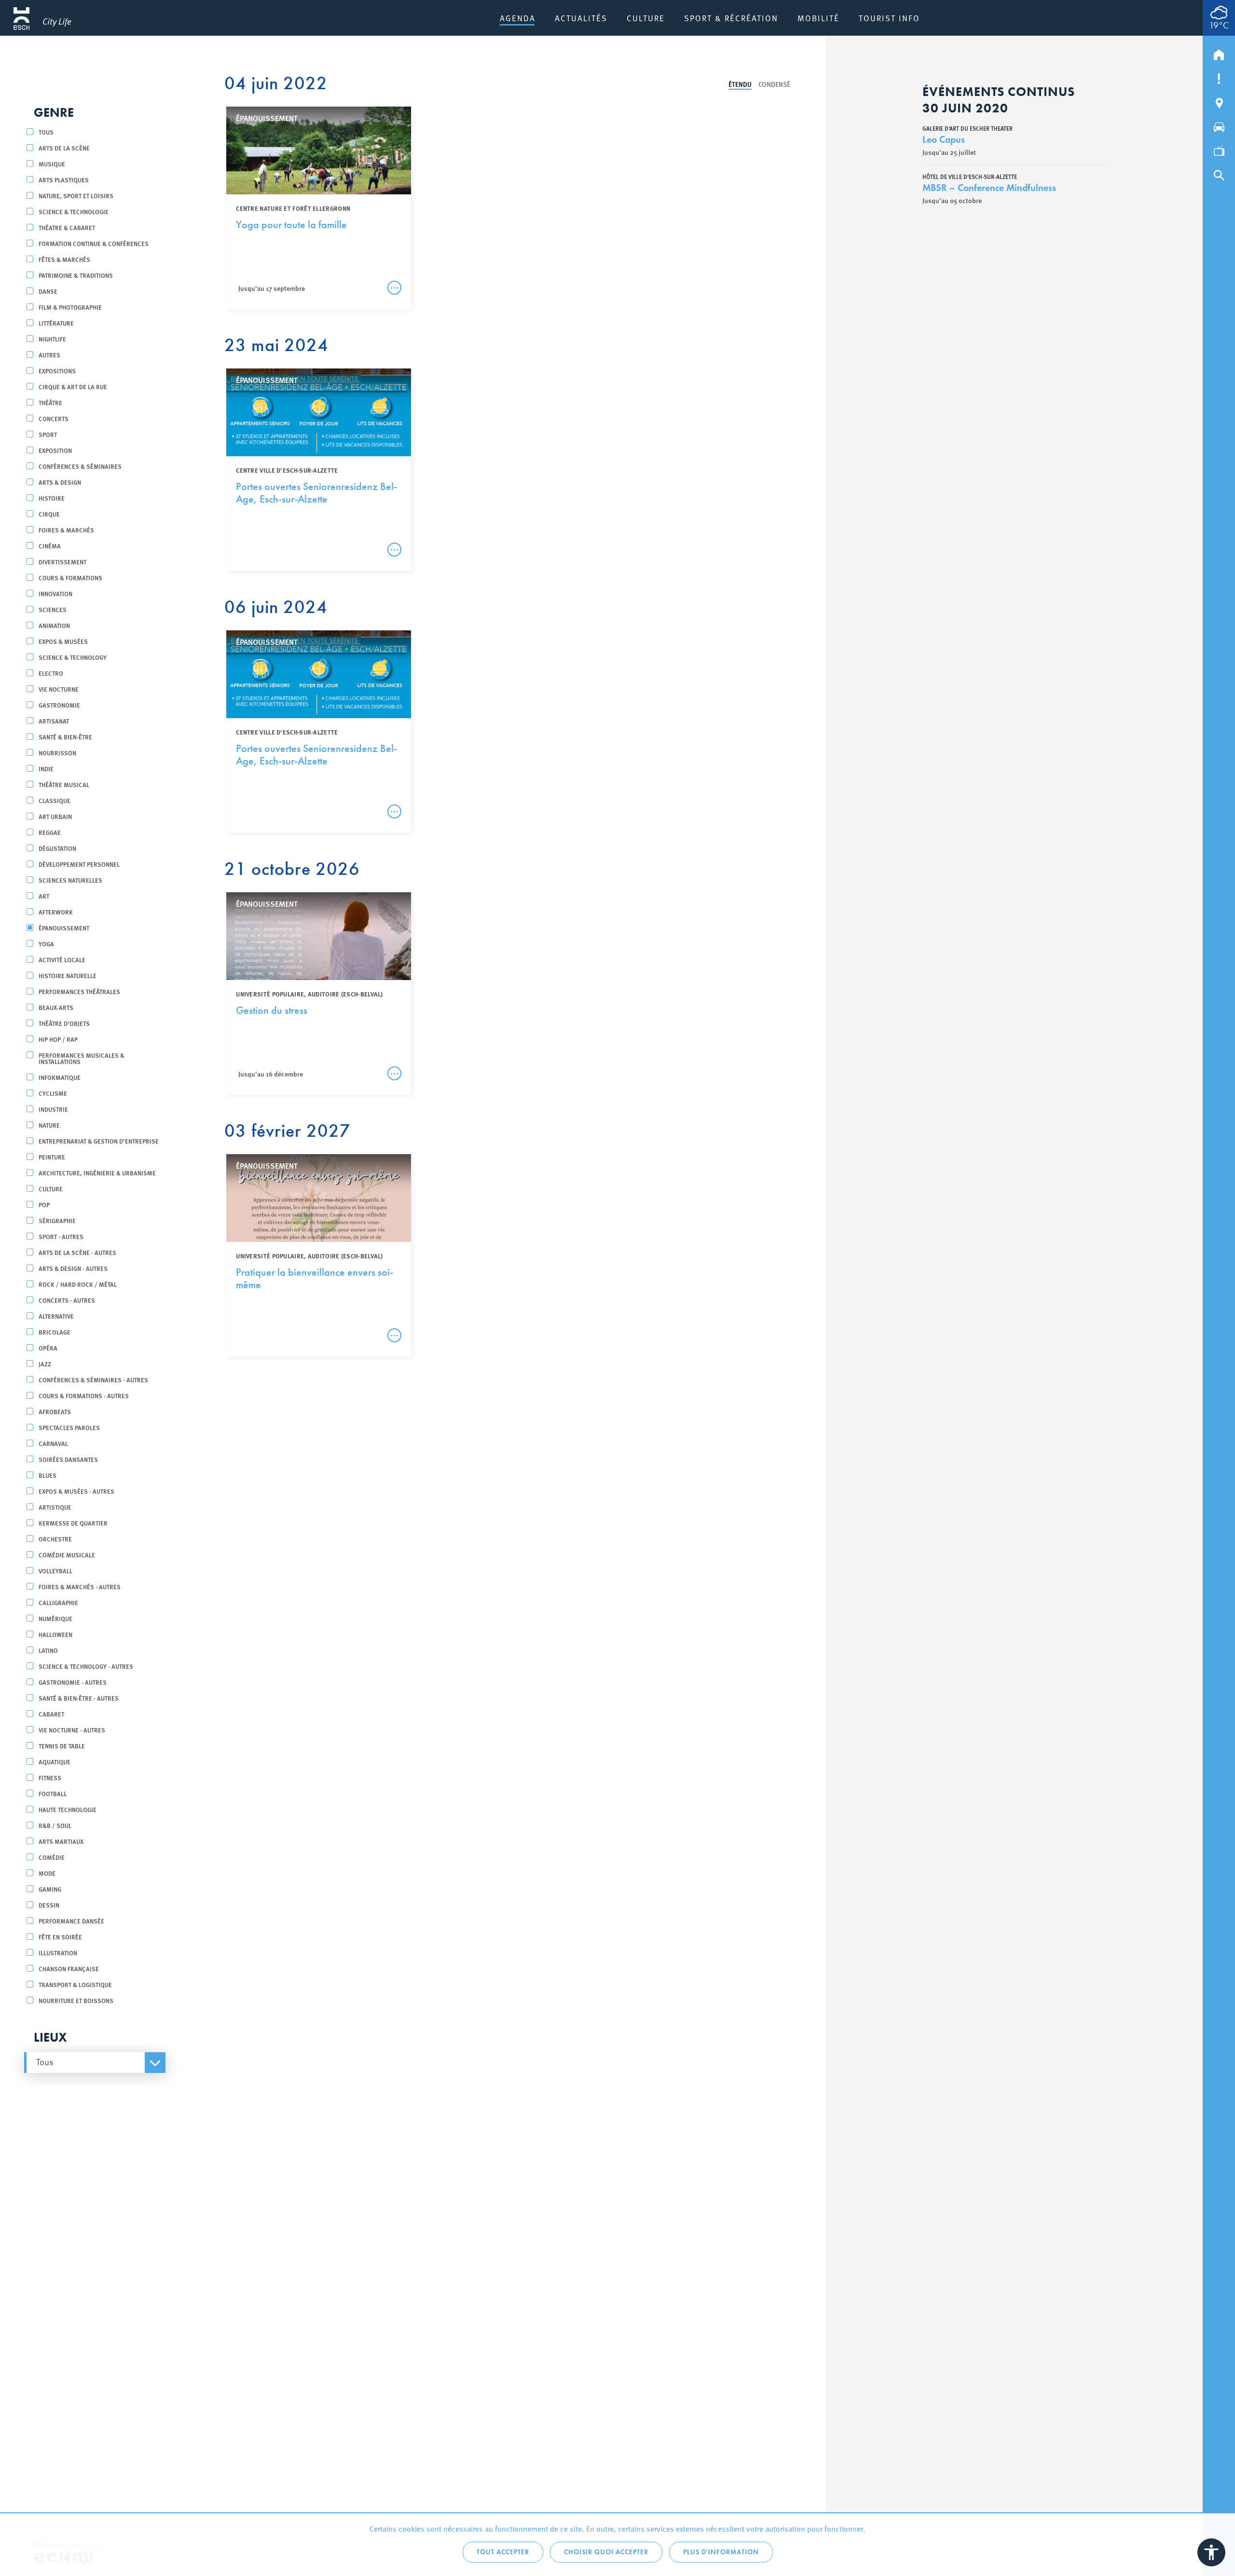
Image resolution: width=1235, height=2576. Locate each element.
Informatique (60, 1077)
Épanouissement (64, 928)
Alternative (56, 1316)
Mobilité (818, 18)
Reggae (50, 832)
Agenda (518, 18)
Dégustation (57, 848)
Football (53, 1793)
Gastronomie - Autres (73, 1682)
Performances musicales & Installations (82, 1058)
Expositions (57, 371)
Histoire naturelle (68, 975)
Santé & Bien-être (65, 737)
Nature (49, 1125)
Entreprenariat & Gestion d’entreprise (99, 1141)
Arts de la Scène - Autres (77, 1252)
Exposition (55, 450)
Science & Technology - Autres (86, 1666)
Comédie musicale (67, 1555)
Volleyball (55, 1571)
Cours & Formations (70, 578)
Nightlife (52, 339)
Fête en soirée (60, 1937)
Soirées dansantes (68, 1459)
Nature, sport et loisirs (76, 196)
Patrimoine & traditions (76, 275)
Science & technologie (74, 211)
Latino (48, 1650)
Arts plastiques (64, 180)
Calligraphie (58, 1602)
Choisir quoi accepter (606, 2552)
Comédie (52, 1857)
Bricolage (55, 1332)
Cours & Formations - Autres (84, 1396)
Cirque (49, 514)
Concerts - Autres (67, 1300)
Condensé (774, 84)
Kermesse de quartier (73, 1523)
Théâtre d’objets (64, 1023)
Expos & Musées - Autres (76, 1491)
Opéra (48, 1348)
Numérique (55, 1618)
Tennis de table (62, 1746)
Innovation (55, 593)
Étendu (740, 84)
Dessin (49, 1905)
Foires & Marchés (66, 530)
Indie (46, 769)
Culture (646, 18)
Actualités (581, 18)
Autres (49, 355)
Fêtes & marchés (64, 259)
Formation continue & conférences (94, 243)
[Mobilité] (1219, 125)
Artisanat (54, 721)
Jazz (45, 1364)
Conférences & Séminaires (80, 466)
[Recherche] (1219, 173)
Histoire (52, 498)
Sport (48, 434)
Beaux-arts (56, 1007)
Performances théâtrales (79, 991)
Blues (48, 1475)
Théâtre (50, 402)
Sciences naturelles (70, 880)
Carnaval (53, 1443)
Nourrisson (57, 753)
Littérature (56, 323)
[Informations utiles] (1219, 77)
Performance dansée (71, 1921)
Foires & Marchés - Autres (80, 1587)
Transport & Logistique (75, 1984)
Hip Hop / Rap (58, 1039)
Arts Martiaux (61, 1841)
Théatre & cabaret (67, 227)
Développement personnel (79, 864)
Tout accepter (503, 2552)
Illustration (58, 1953)
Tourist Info (889, 18)
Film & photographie (70, 307)
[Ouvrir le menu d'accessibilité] (1211, 2552)
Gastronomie (59, 705)
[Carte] (1219, 101)
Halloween (55, 1634)
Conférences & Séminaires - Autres (93, 1380)
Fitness (50, 1778)
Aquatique (55, 1762)
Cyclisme (53, 1093)
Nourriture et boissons (76, 2000)
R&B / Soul (55, 1825)
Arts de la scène (64, 148)
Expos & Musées (63, 641)
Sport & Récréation (731, 18)
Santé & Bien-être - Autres (79, 1698)
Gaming (50, 1889)
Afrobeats (55, 1411)
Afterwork (56, 912)
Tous (46, 132)
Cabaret (51, 1714)
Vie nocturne (59, 689)
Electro (51, 673)
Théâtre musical (64, 784)
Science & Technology (73, 657)
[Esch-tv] (1219, 149)
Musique (52, 164)
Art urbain (55, 816)
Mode (47, 1873)
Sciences (53, 609)
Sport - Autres (61, 1236)
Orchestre (55, 1539)
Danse (48, 291)
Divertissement (62, 562)
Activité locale (62, 960)
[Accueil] (1219, 53)
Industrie (53, 1109)
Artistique (55, 1507)
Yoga (46, 944)
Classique (55, 800)
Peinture (52, 1157)
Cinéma (50, 546)
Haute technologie (68, 1809)
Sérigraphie (57, 1220)
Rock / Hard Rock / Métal (78, 1284)
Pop (44, 1205)
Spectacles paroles (69, 1427)
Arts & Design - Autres (73, 1268)
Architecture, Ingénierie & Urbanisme (97, 1173)
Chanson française (69, 1969)
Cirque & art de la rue (73, 387)
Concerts (54, 418)
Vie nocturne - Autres (72, 1730)
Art (44, 896)
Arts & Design (60, 482)
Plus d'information (721, 2552)
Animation (54, 625)
